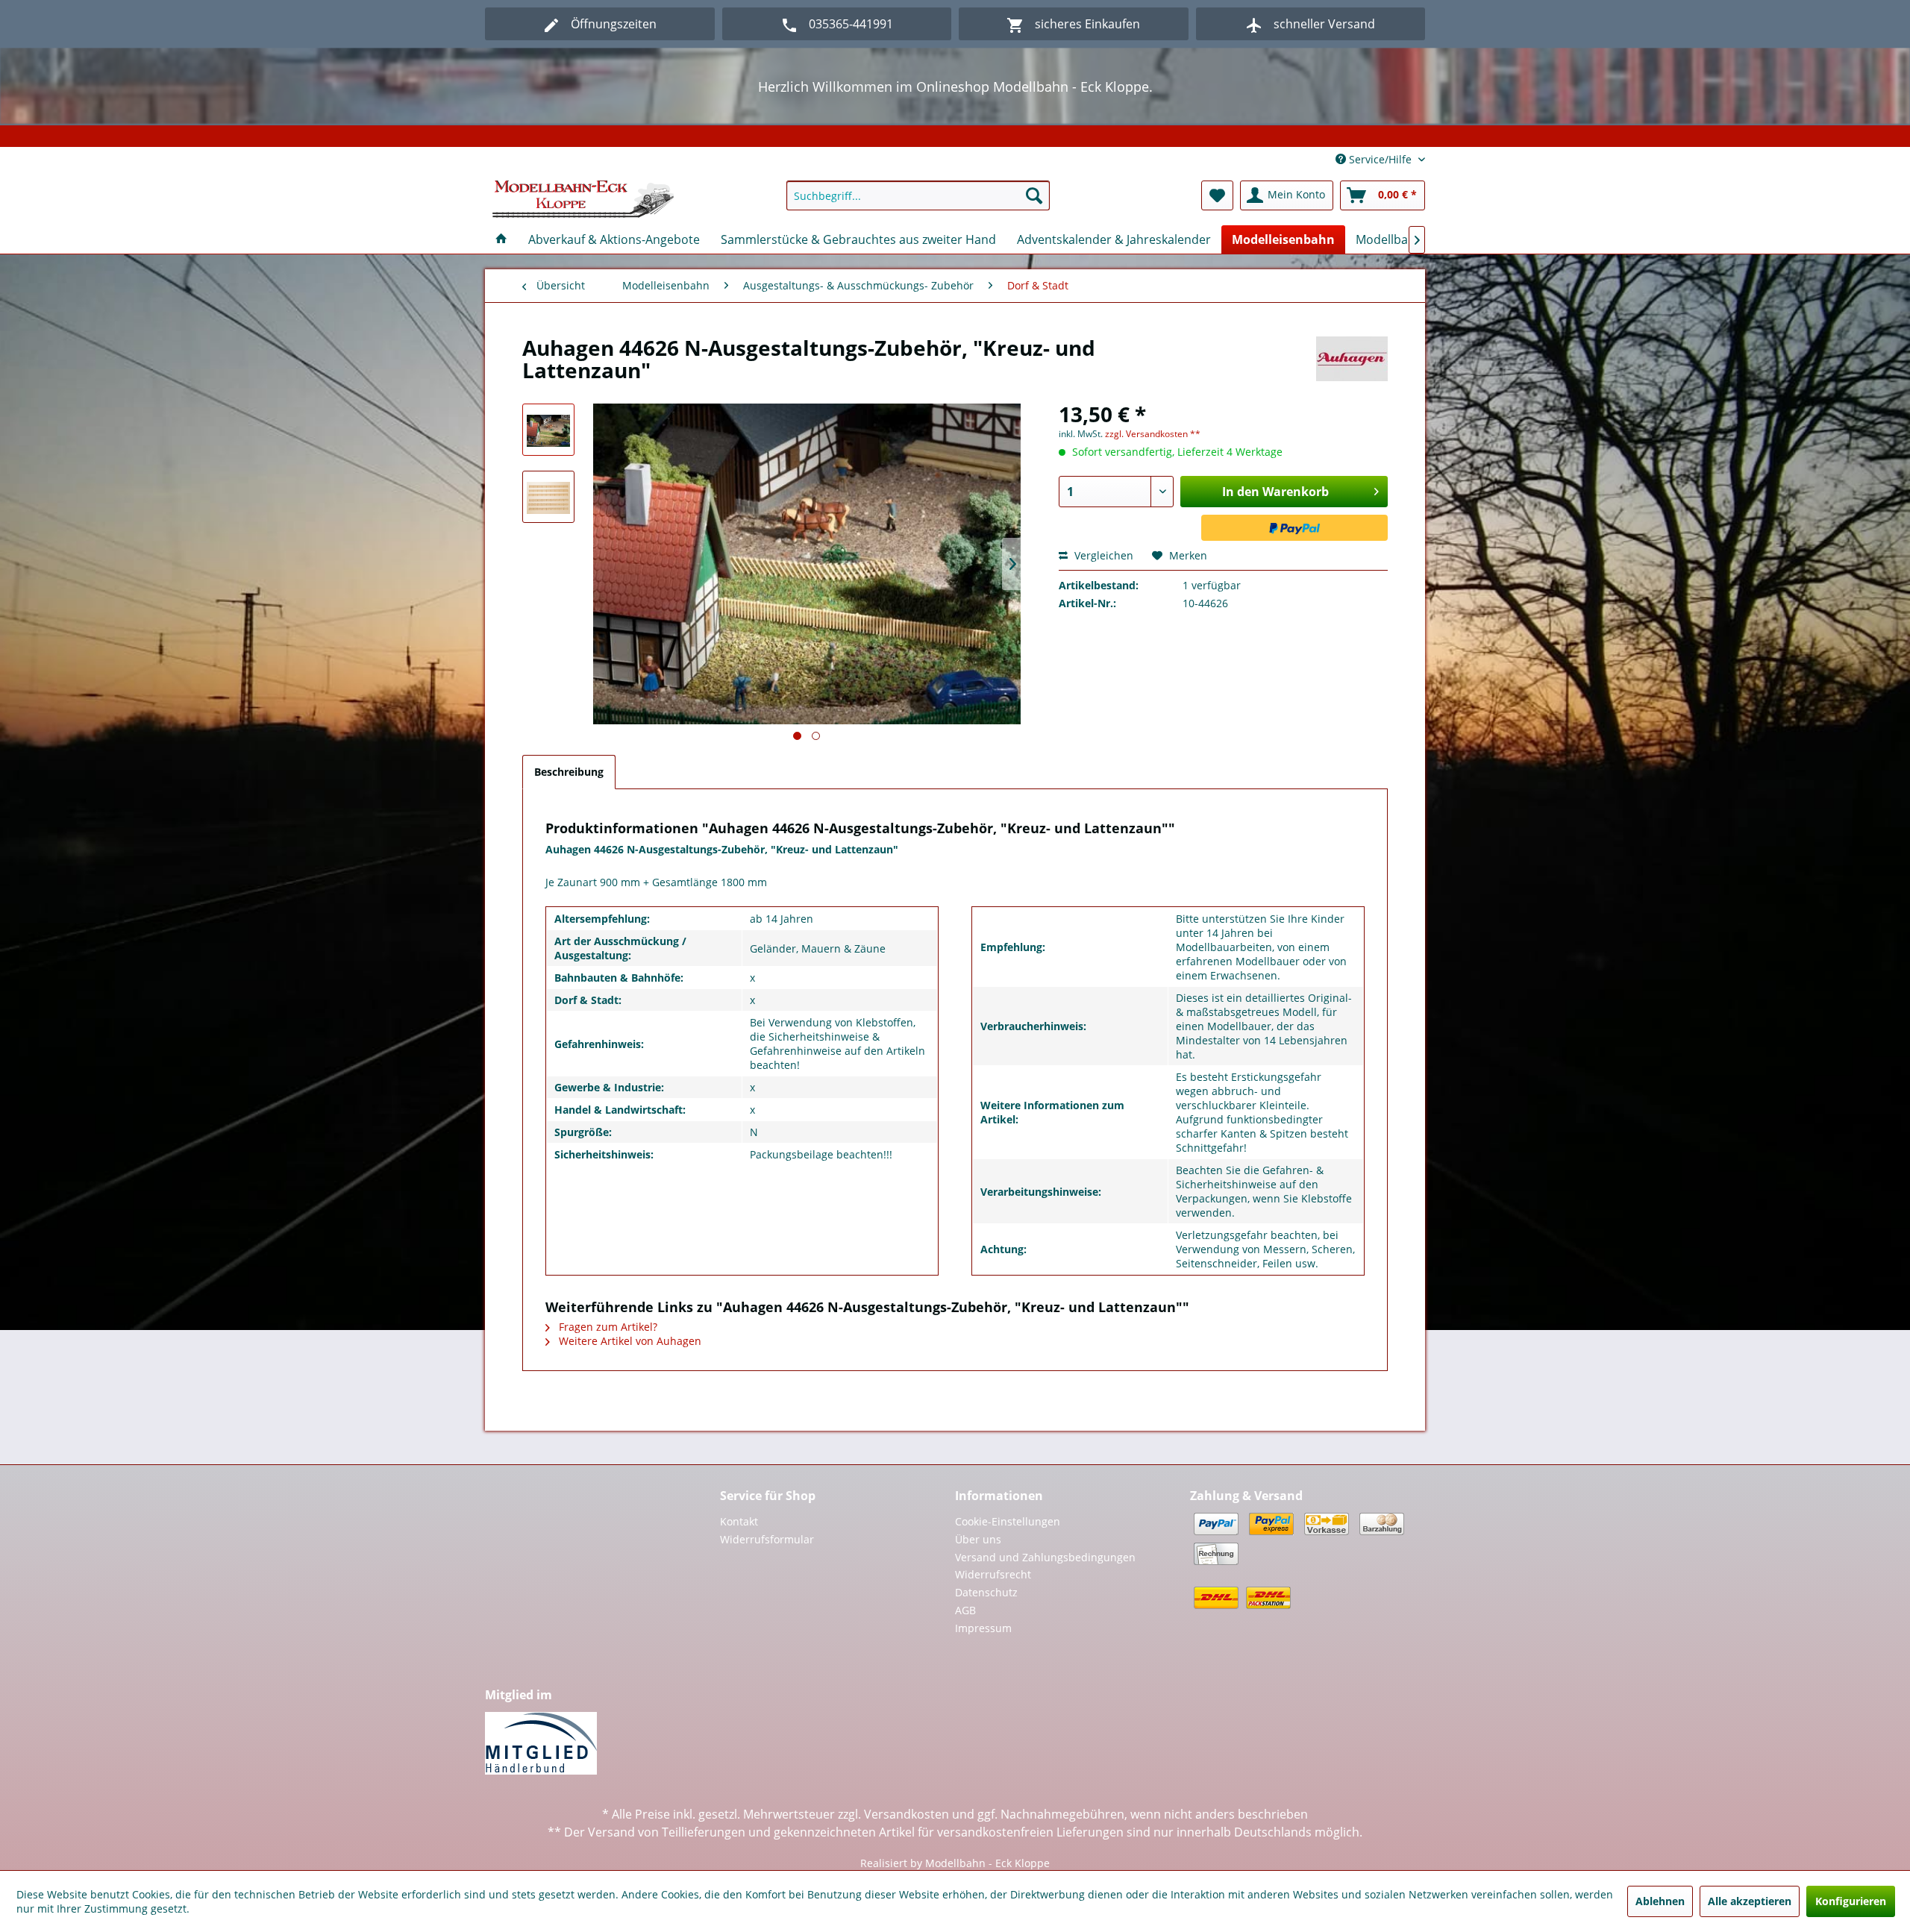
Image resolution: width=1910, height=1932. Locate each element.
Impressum (983, 1628)
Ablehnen (1660, 1901)
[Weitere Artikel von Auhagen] (1352, 363)
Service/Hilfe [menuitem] (1380, 159)
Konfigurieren (1851, 1901)
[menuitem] (918, 195)
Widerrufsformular (767, 1539)
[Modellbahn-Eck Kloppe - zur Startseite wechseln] (583, 199)
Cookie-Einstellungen (1008, 1521)
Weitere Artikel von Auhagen (629, 1341)
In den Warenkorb (1275, 492)
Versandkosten (907, 1814)
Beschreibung (569, 772)
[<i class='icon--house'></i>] (501, 239)
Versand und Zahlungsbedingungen (1045, 1557)
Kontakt (739, 1521)
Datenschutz (986, 1592)
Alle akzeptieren (1750, 1901)
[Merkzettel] (1217, 195)
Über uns (978, 1539)
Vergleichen (1102, 555)
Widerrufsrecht (993, 1574)
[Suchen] (1034, 195)
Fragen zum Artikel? (607, 1327)
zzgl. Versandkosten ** (1153, 434)
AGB (965, 1610)
